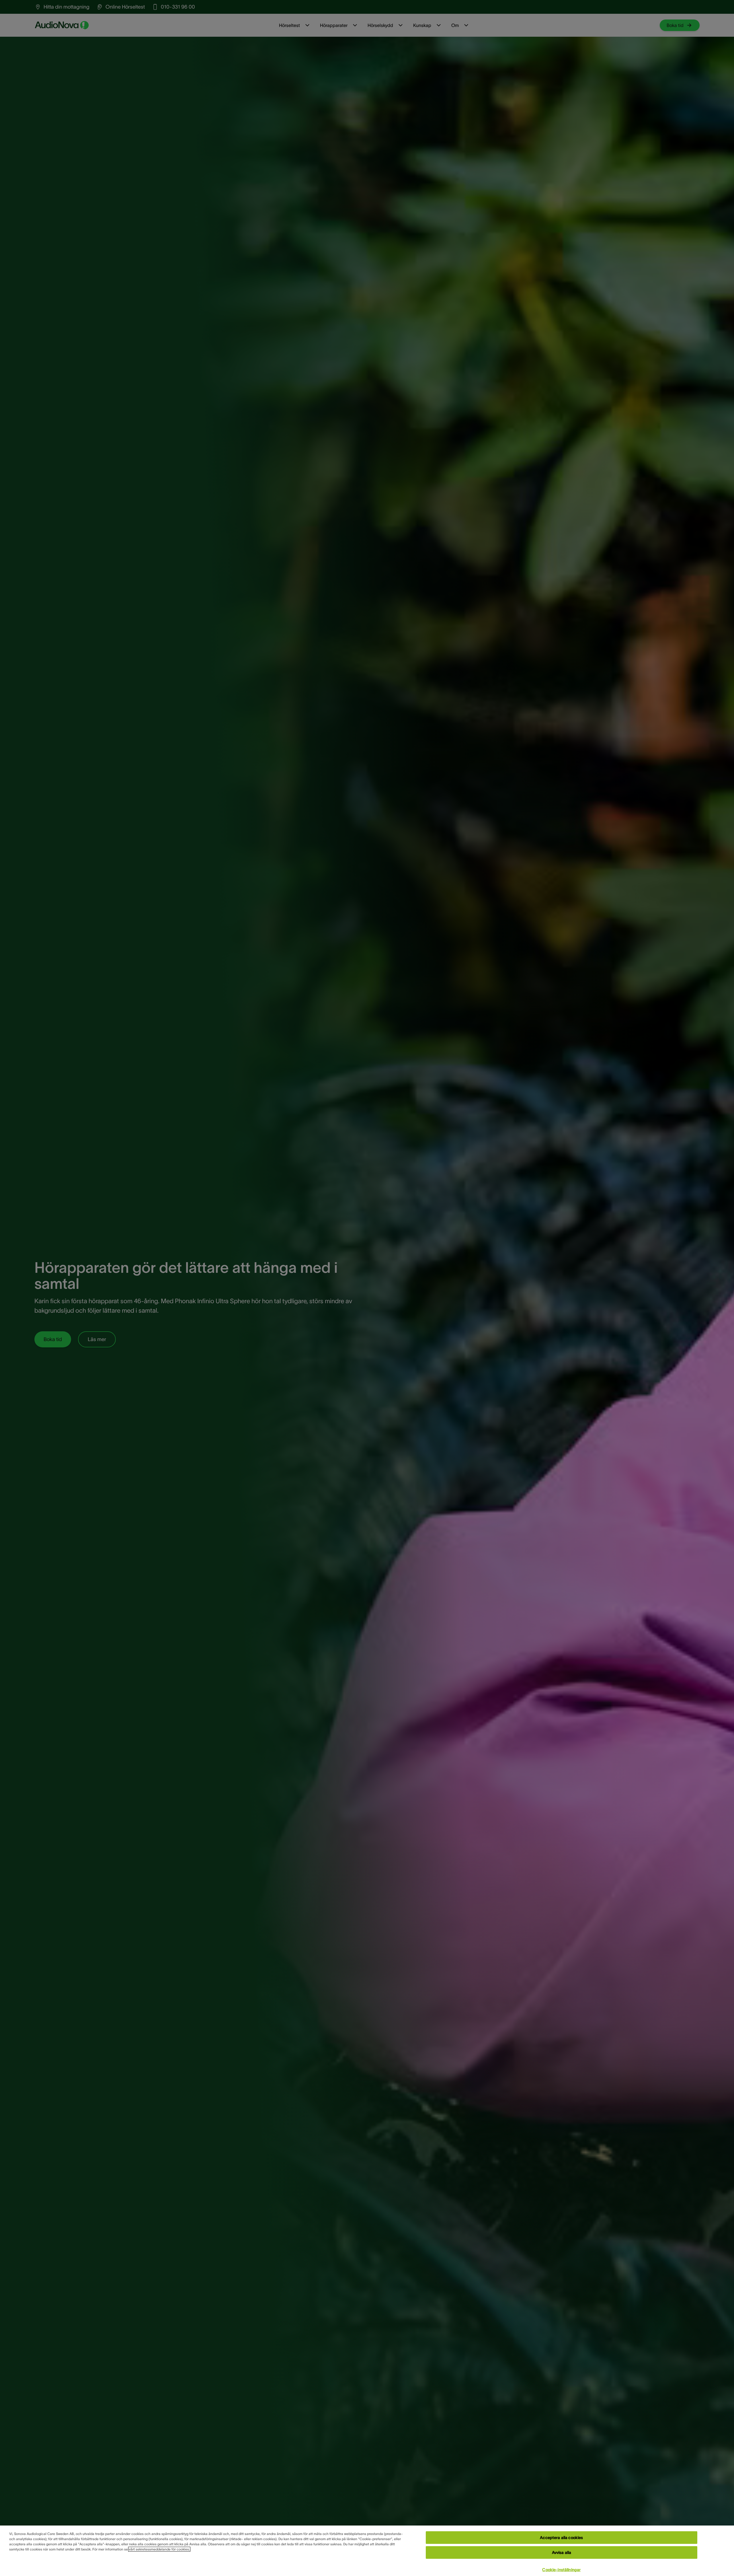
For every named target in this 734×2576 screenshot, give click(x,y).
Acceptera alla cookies (561, 2538)
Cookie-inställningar (561, 2570)
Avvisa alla (562, 2552)
